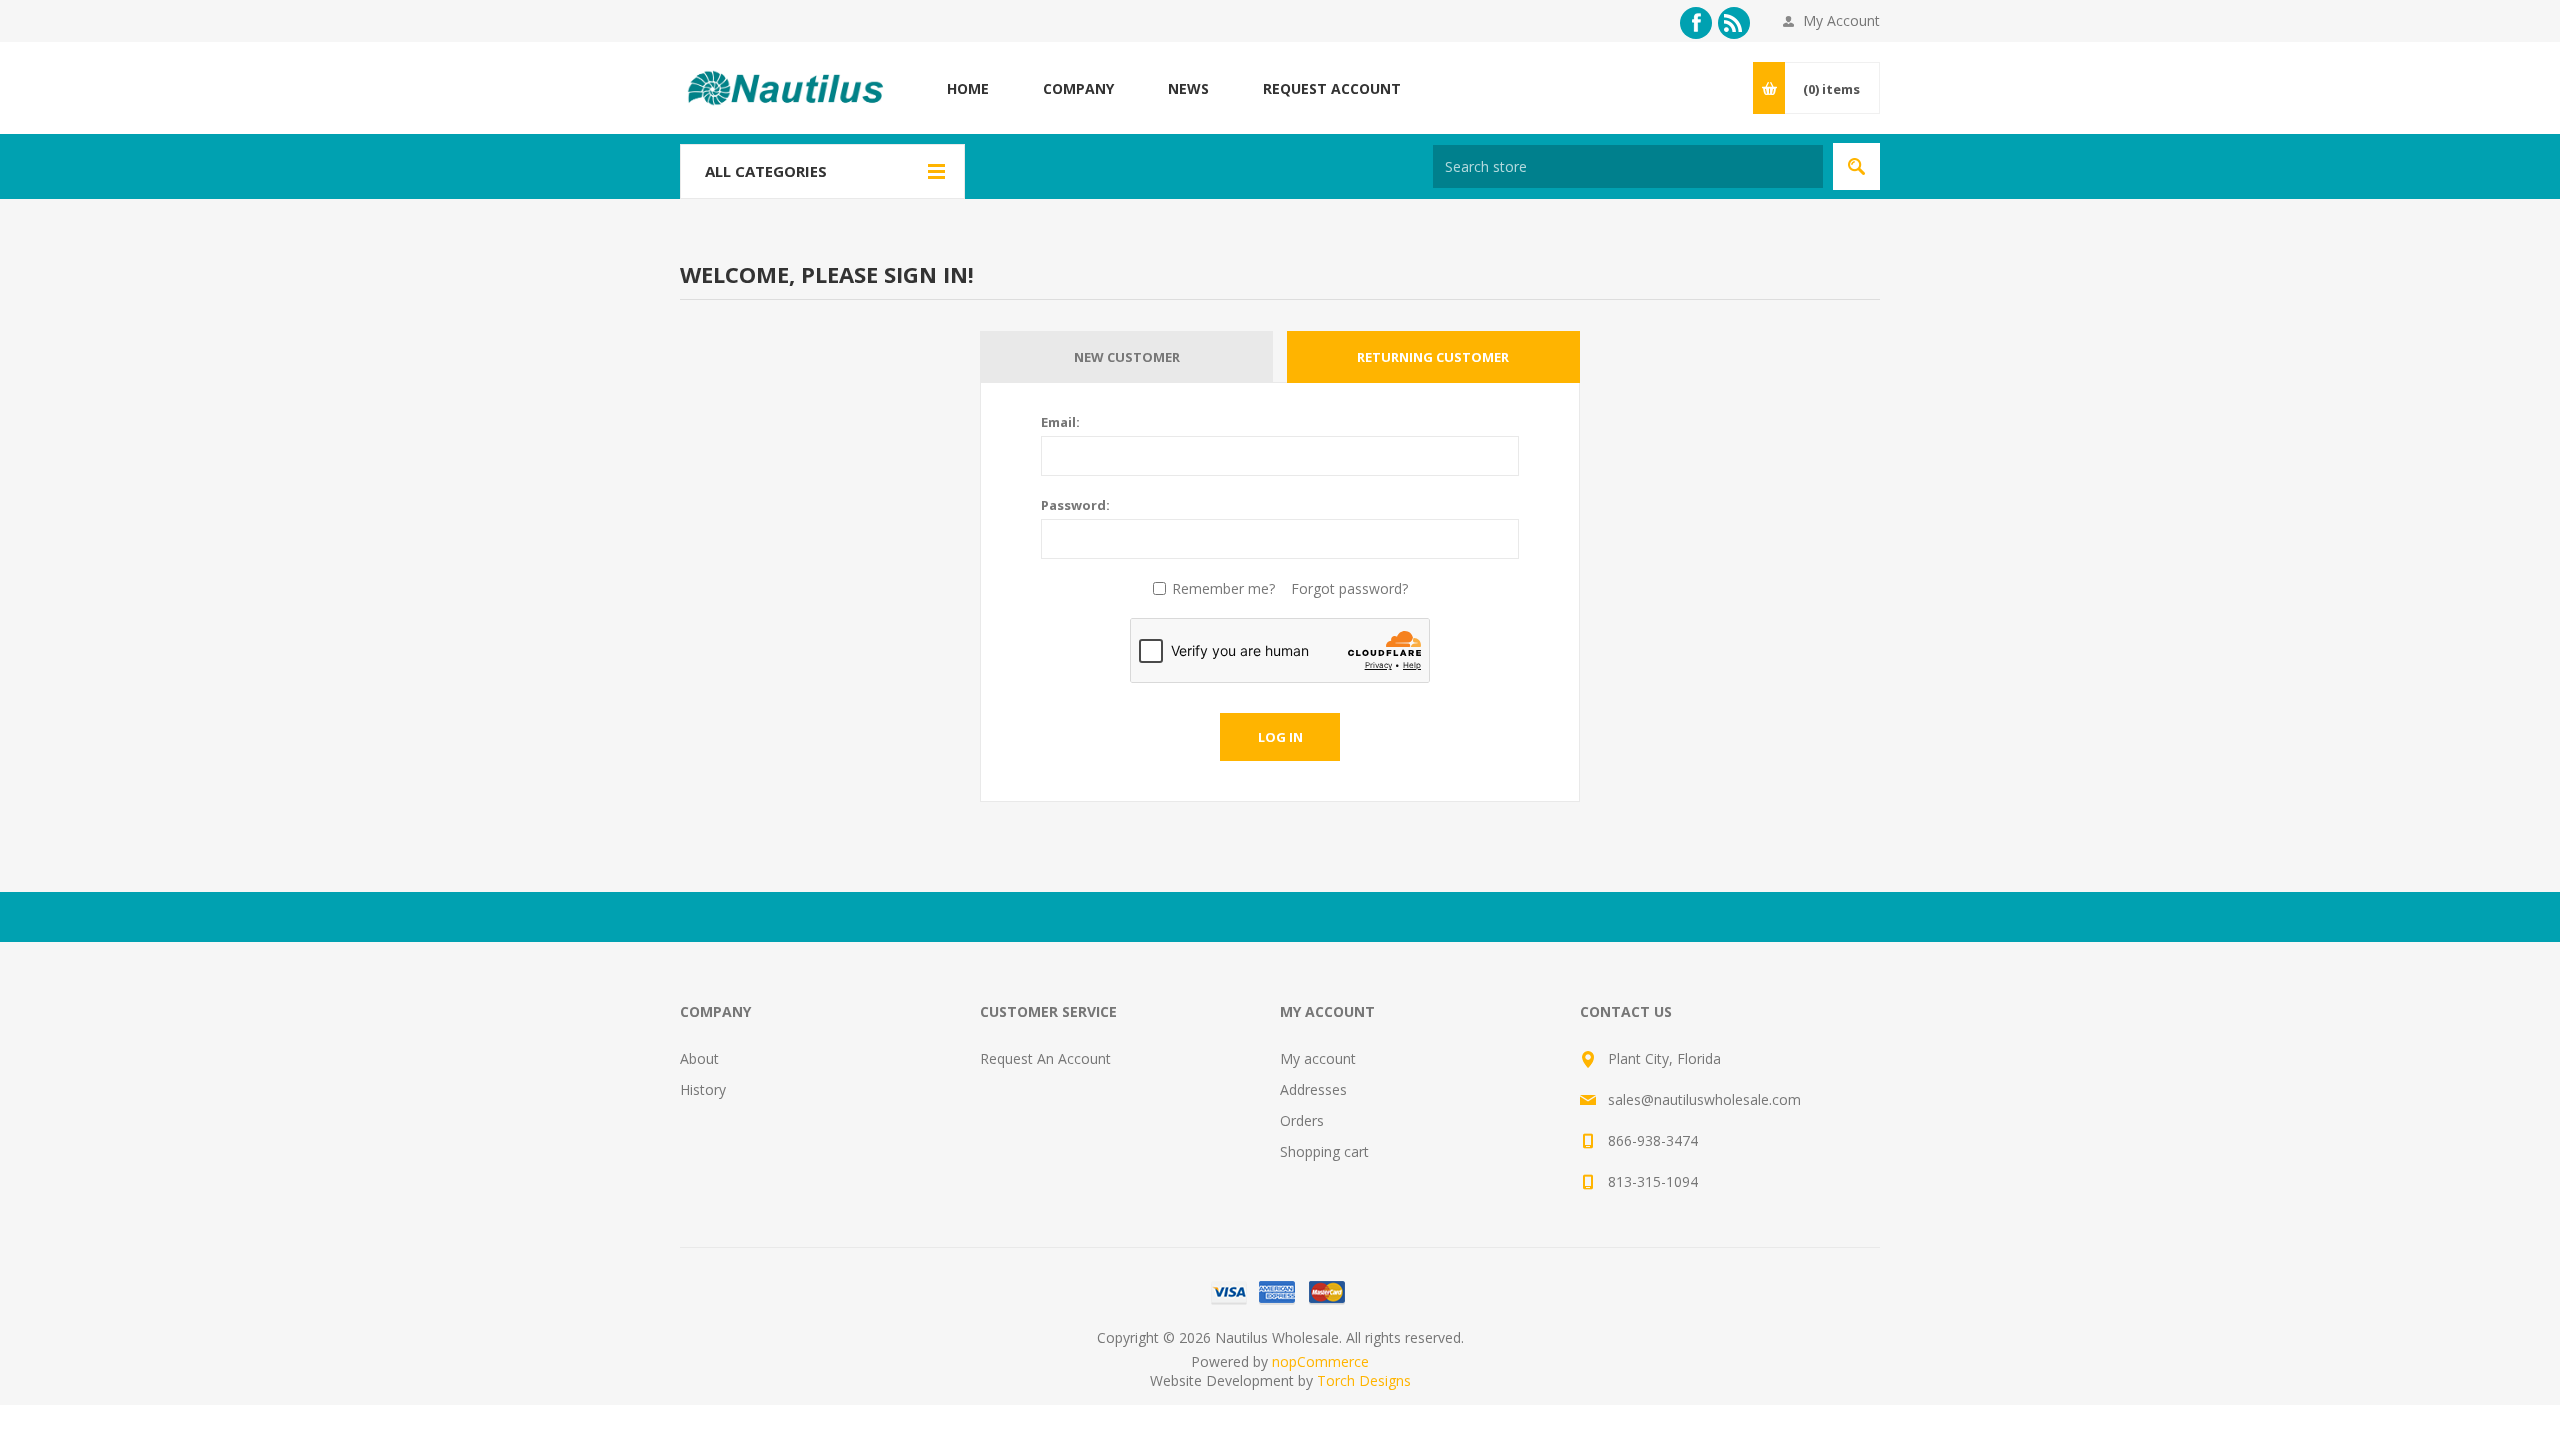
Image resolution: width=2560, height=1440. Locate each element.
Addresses (1313, 1089)
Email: (1060, 422)
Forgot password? (1349, 588)
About (699, 1058)
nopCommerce (1320, 1361)
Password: (1075, 505)
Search (1856, 166)
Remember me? (1223, 588)
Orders (1302, 1120)
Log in (1280, 737)
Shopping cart (1324, 1151)
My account (1318, 1058)
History (703, 1089)
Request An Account (1045, 1058)
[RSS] (1734, 23)
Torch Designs (1364, 1380)
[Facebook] (1696, 23)
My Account (1841, 20)
